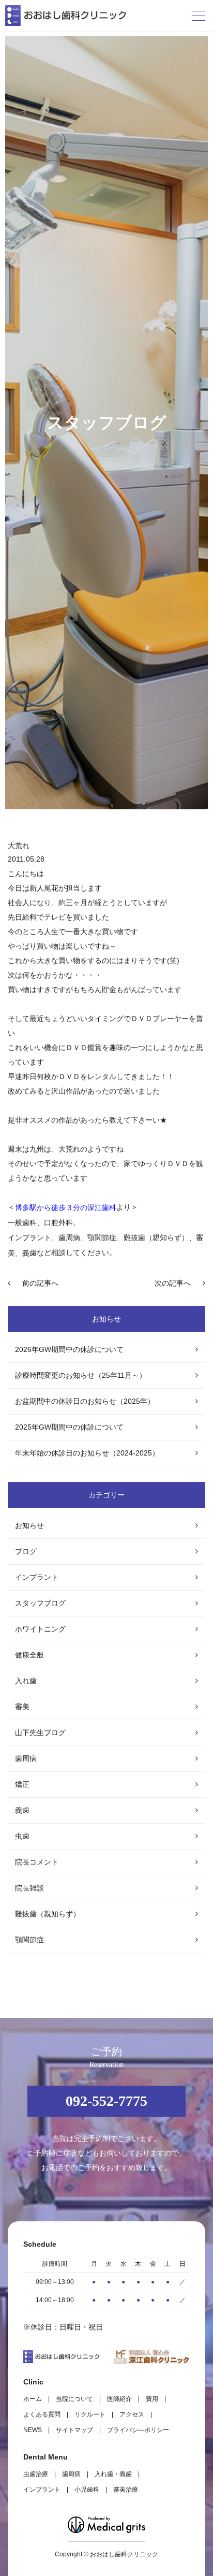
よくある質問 (42, 2414)
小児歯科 (87, 2490)
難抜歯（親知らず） (48, 1914)
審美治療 (126, 2490)
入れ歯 (26, 1681)
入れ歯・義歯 (113, 2474)
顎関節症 (29, 1940)
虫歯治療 (36, 2474)
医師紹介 (119, 2399)
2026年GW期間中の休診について (69, 1349)
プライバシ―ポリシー (138, 2430)
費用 (152, 2399)
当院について (74, 2399)
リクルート (90, 2414)
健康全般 (29, 1655)
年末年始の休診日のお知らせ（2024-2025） (87, 1453)
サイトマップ (74, 2430)
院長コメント (37, 1862)
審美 (22, 1707)
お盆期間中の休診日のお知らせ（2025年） (85, 1401)
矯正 (22, 1784)
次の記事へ (173, 1283)
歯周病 (26, 1758)
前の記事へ (40, 1283)
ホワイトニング (40, 1629)
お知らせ (29, 1525)
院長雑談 (29, 1888)
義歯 (22, 1810)
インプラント (37, 1577)
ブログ (26, 1551)
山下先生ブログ (40, 1733)
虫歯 (22, 1836)
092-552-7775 (106, 2101)
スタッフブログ (40, 1603)
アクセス (132, 2414)
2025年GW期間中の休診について (69, 1427)
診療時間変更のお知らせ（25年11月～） (81, 1375)
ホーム (33, 2399)
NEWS (33, 2430)
